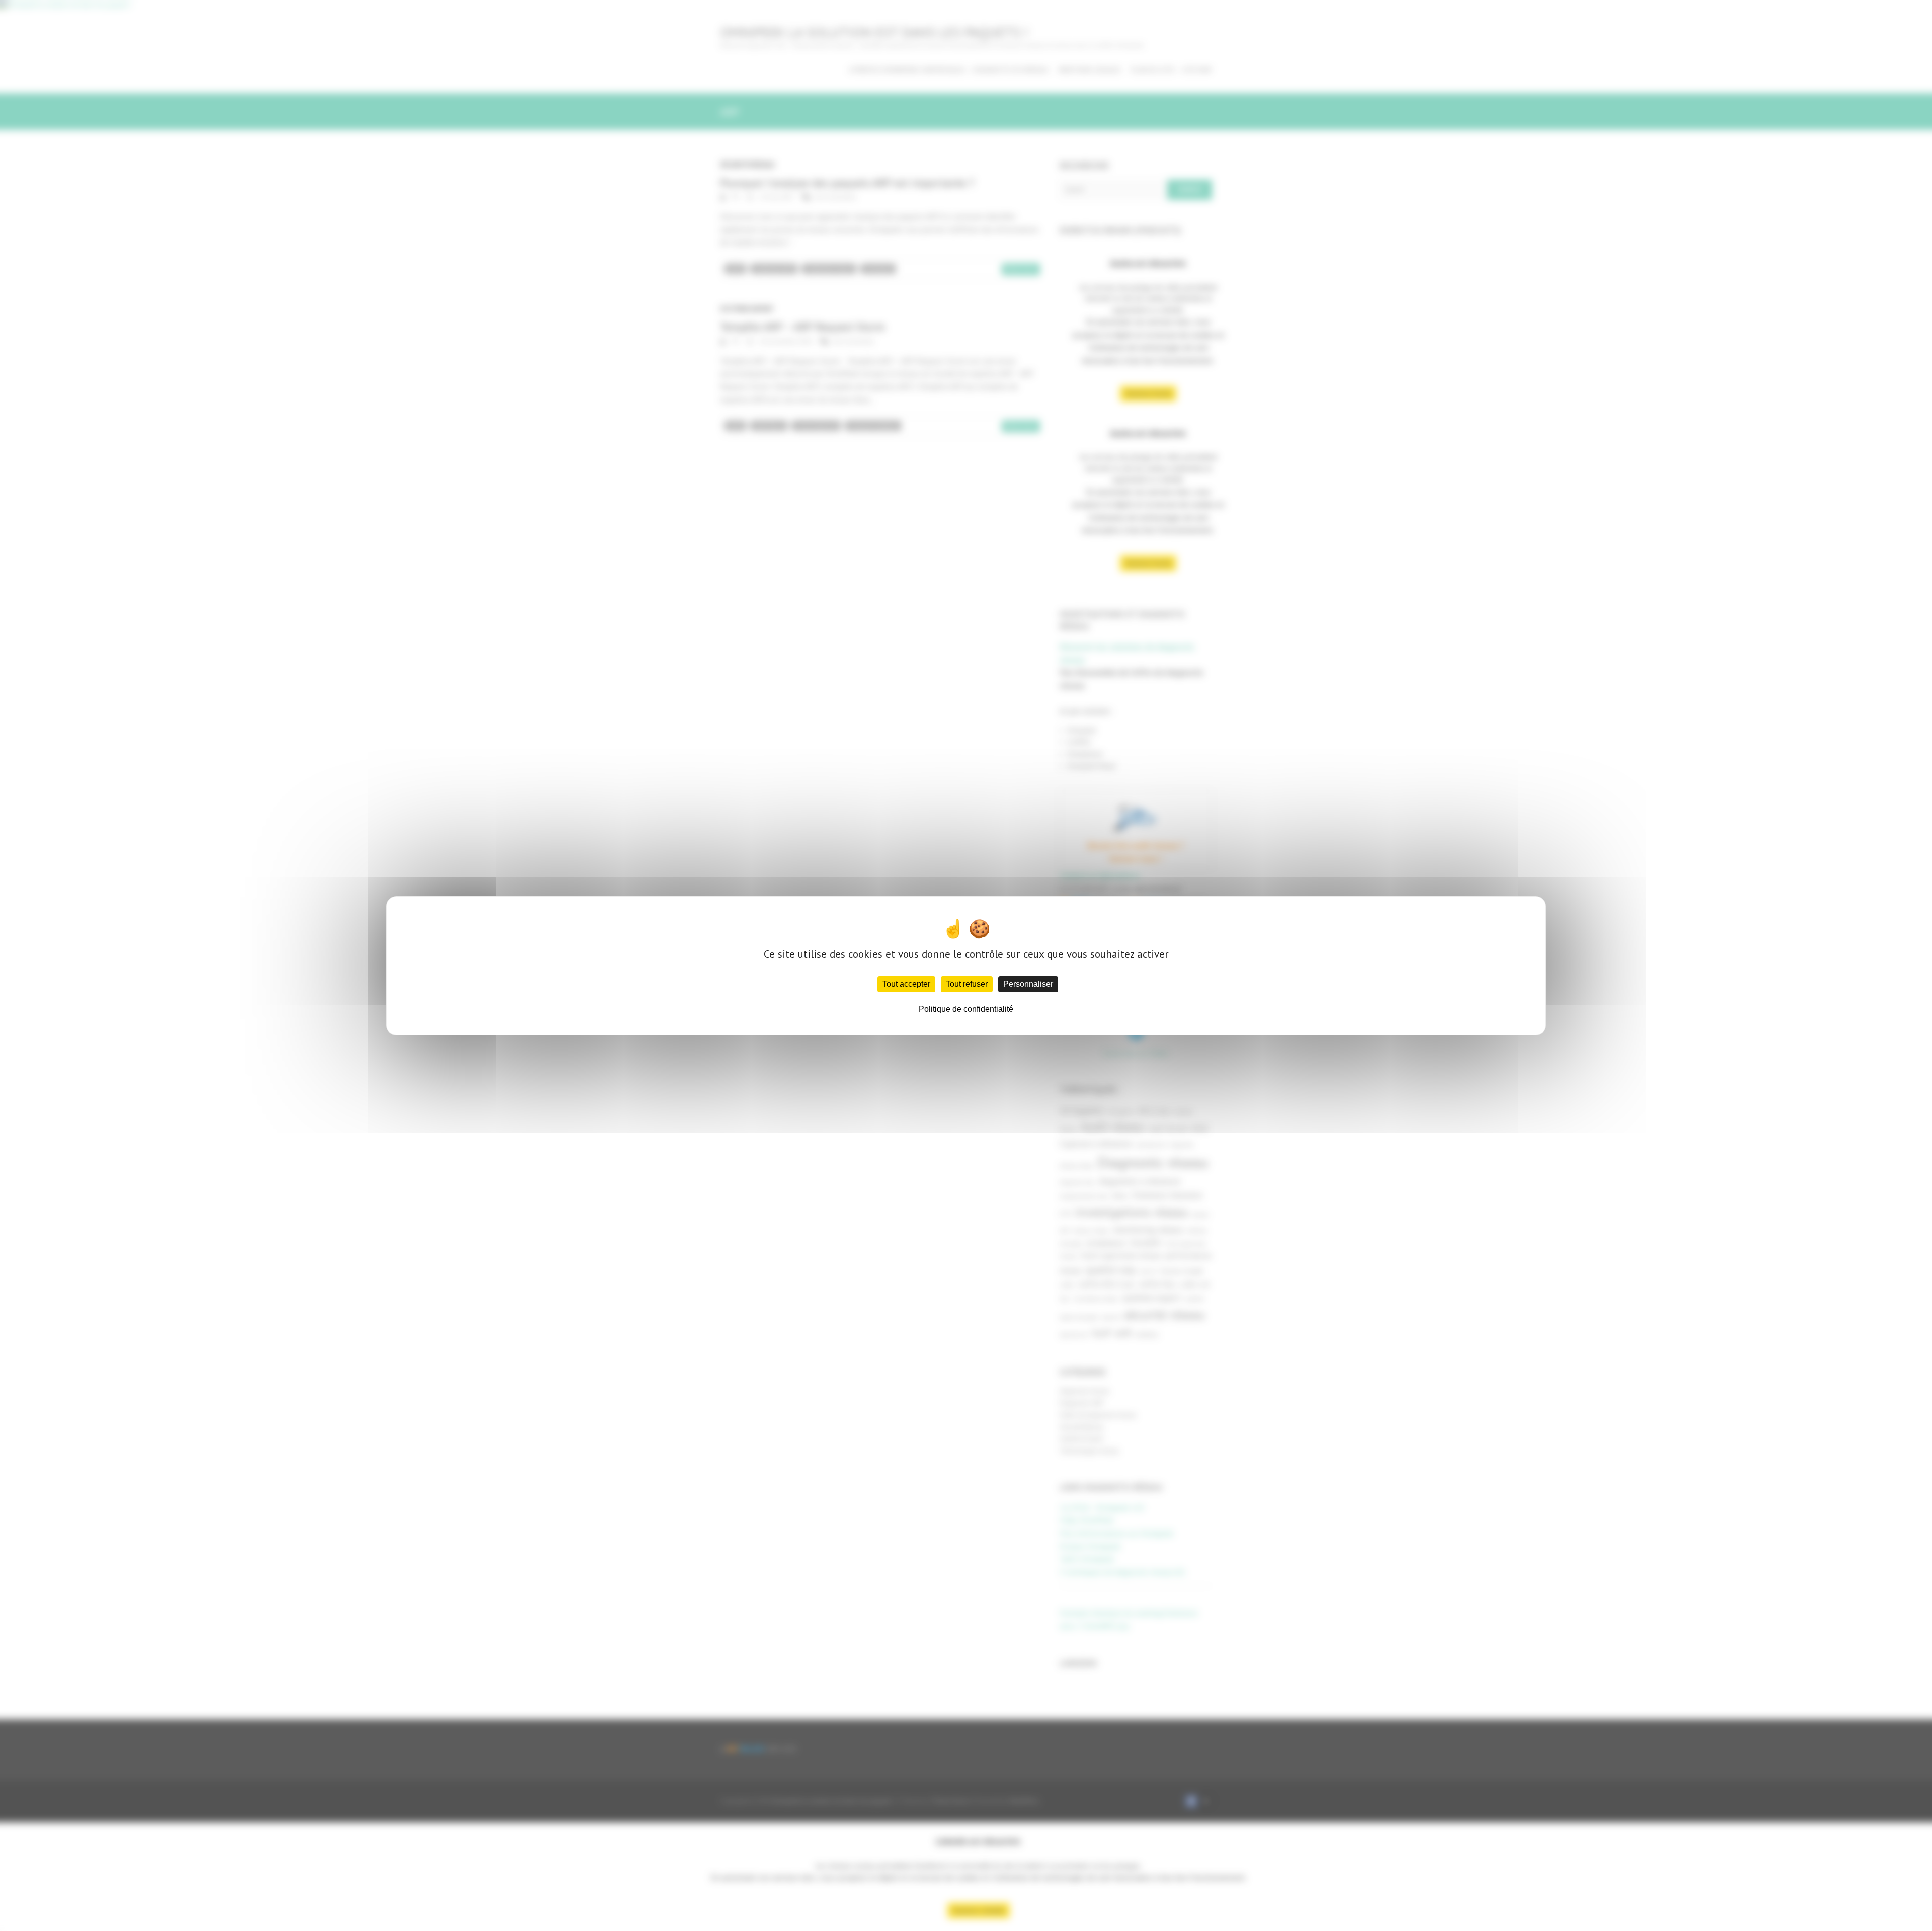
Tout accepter (906, 984)
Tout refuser (967, 984)
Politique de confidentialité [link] (966, 1009)
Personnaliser (1028, 984)
